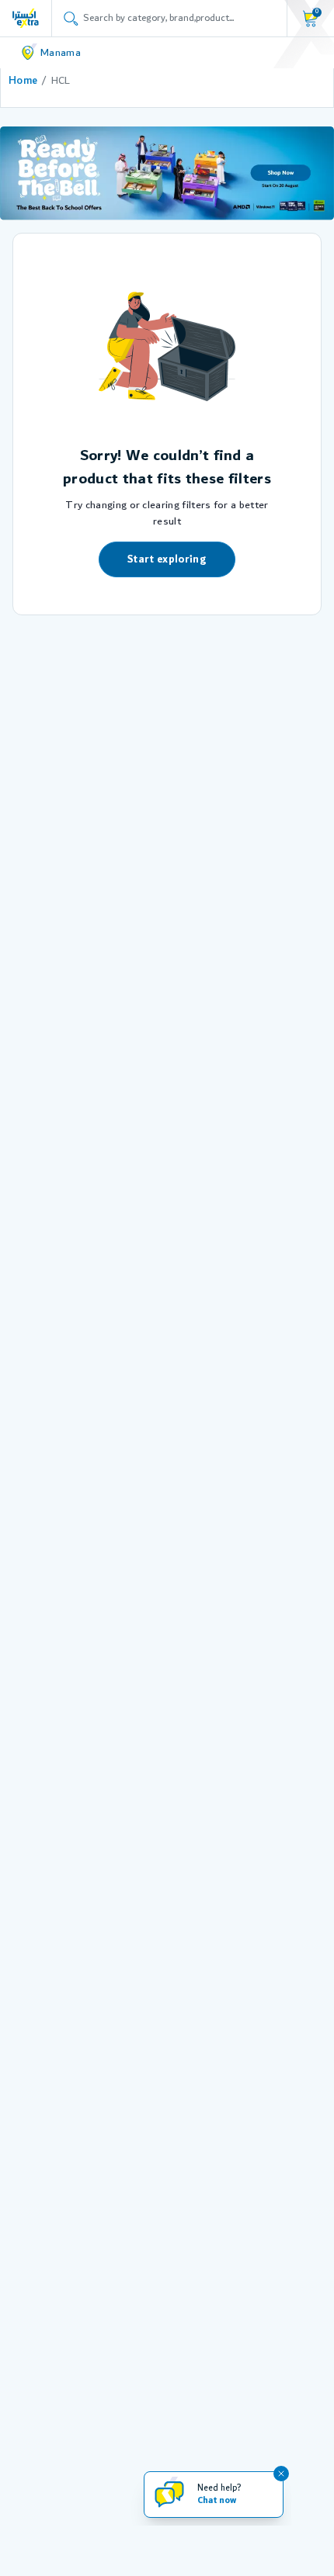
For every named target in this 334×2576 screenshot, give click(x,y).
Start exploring (167, 559)
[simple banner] (26, 18)
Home (23, 81)
